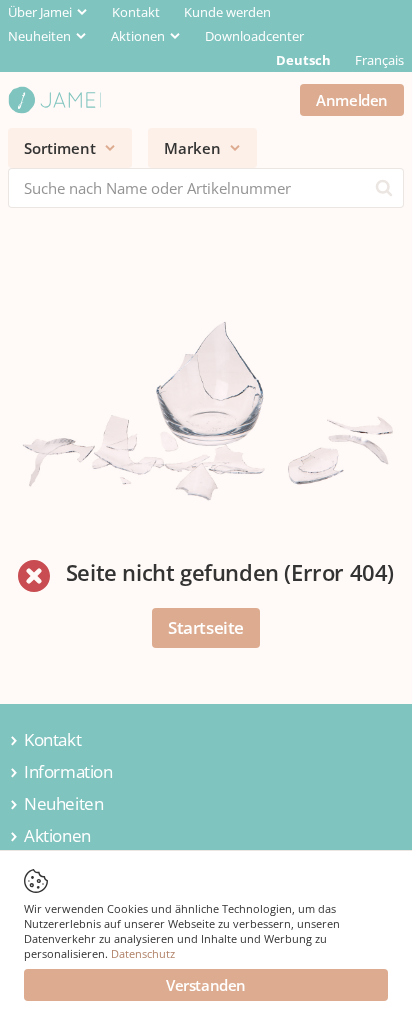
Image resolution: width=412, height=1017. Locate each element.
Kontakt (136, 12)
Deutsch (303, 60)
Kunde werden (227, 12)
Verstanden (206, 985)
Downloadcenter (254, 36)
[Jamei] (54, 100)
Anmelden (352, 100)
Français (379, 60)
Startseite (206, 627)
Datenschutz (143, 953)
